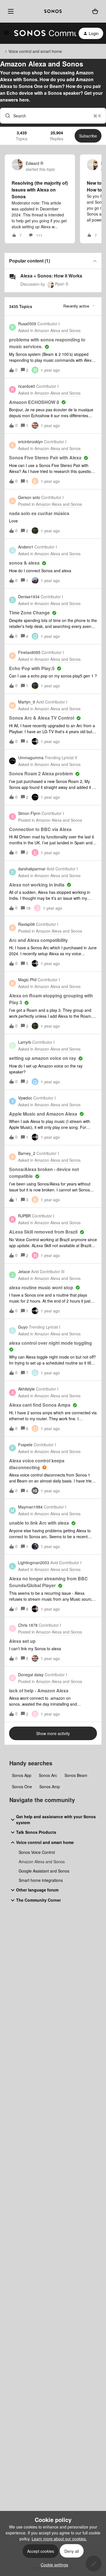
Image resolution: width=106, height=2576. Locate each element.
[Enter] (5, 116)
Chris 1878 (28, 1625)
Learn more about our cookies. (59, 2539)
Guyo (23, 1327)
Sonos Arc (48, 1775)
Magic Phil (27, 980)
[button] (53, 2565)
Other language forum (37, 1890)
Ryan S (62, 284)
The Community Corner (38, 1900)
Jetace (24, 1271)
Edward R (34, 163)
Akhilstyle (26, 1389)
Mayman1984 (30, 1507)
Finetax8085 (29, 652)
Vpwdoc (25, 1098)
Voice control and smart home (35, 51)
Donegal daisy (31, 1675)
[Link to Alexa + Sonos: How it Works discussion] (12, 277)
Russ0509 (27, 324)
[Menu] (10, 11)
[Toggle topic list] (95, 261)
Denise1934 (29, 597)
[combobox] (53, 116)
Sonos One (22, 1787)
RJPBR (24, 1216)
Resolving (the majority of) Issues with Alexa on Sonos (40, 190)
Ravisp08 (26, 924)
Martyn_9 (27, 702)
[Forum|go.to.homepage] (42, 33)
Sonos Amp (50, 1787)
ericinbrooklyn (31, 442)
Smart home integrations (41, 1880)
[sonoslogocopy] (53, 11)
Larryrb (25, 1042)
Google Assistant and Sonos (44, 1871)
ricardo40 (27, 386)
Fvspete (25, 1445)
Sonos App (22, 1775)
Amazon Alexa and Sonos (42, 1861)
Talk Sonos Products (36, 1832)
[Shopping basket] (95, 11)
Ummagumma (31, 757)
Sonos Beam (76, 1775)
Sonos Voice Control (37, 1852)
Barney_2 (27, 1153)
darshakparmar (32, 869)
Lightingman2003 (34, 1563)
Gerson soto (29, 497)
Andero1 (26, 547)
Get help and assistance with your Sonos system (56, 1819)
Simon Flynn (29, 813)
